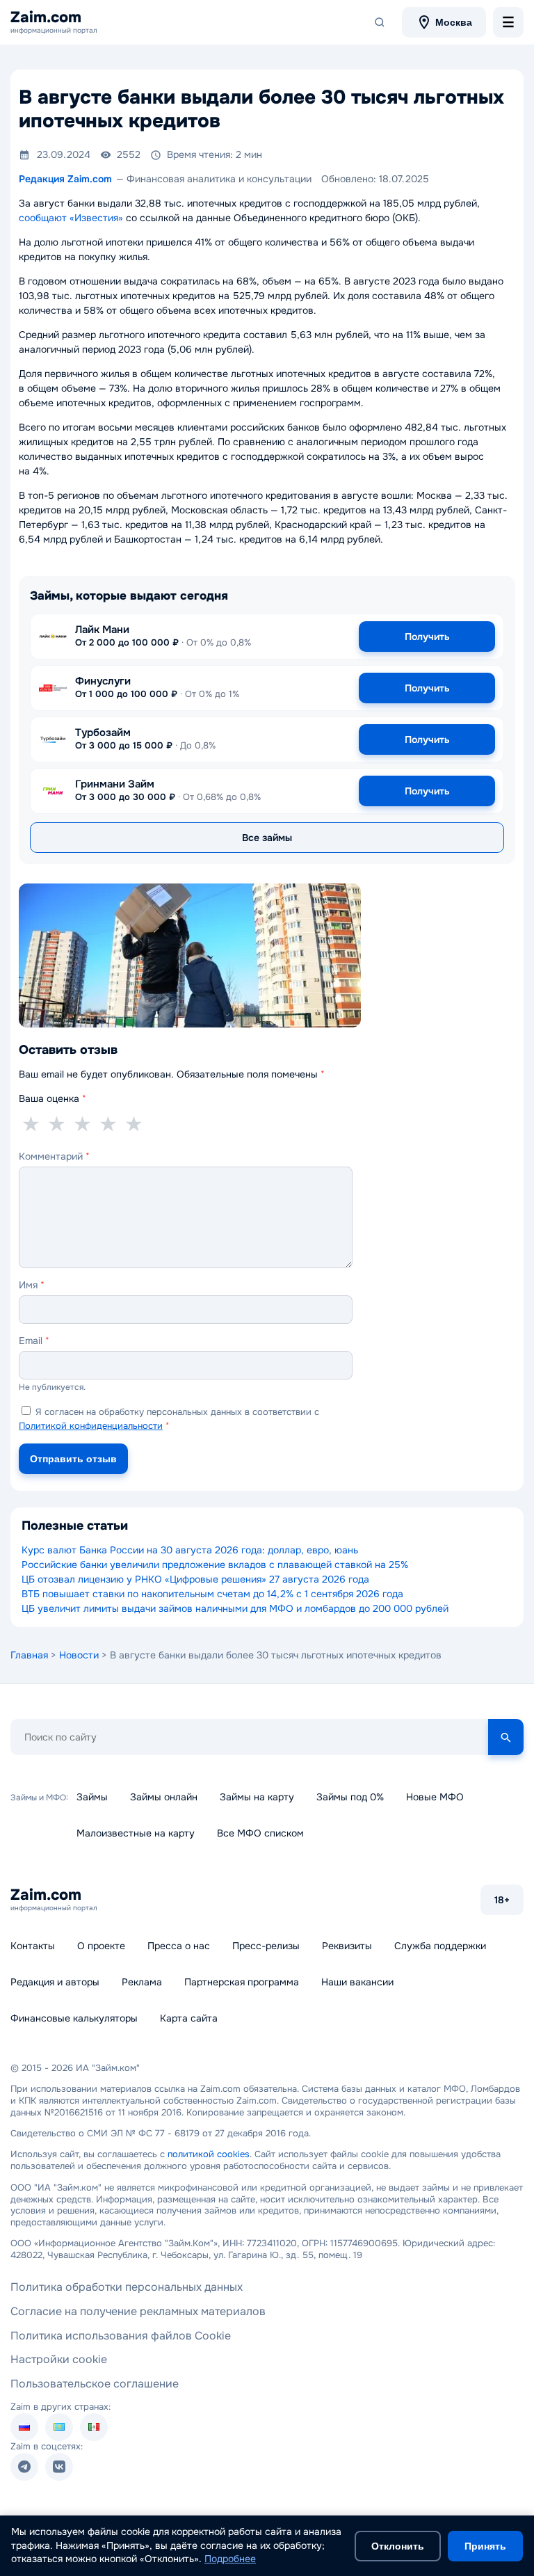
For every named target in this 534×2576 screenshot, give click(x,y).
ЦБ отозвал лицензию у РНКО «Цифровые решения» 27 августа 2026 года (195, 1579)
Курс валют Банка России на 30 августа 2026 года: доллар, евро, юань (190, 1550)
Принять (485, 2546)
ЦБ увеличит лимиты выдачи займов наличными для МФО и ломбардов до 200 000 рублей (235, 1608)
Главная (29, 1655)
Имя (32, 1285)
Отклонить (398, 2546)
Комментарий (54, 1156)
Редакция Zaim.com (65, 179)
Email (34, 1341)
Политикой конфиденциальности (91, 1426)
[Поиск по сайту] (380, 22)
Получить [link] (427, 637)
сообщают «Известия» (71, 218)
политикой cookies (209, 2154)
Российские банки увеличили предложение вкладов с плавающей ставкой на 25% (215, 1565)
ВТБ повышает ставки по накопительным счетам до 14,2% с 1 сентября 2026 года (212, 1594)
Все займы (267, 838)
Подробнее (230, 2559)
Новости (79, 1655)
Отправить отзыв (73, 1459)
